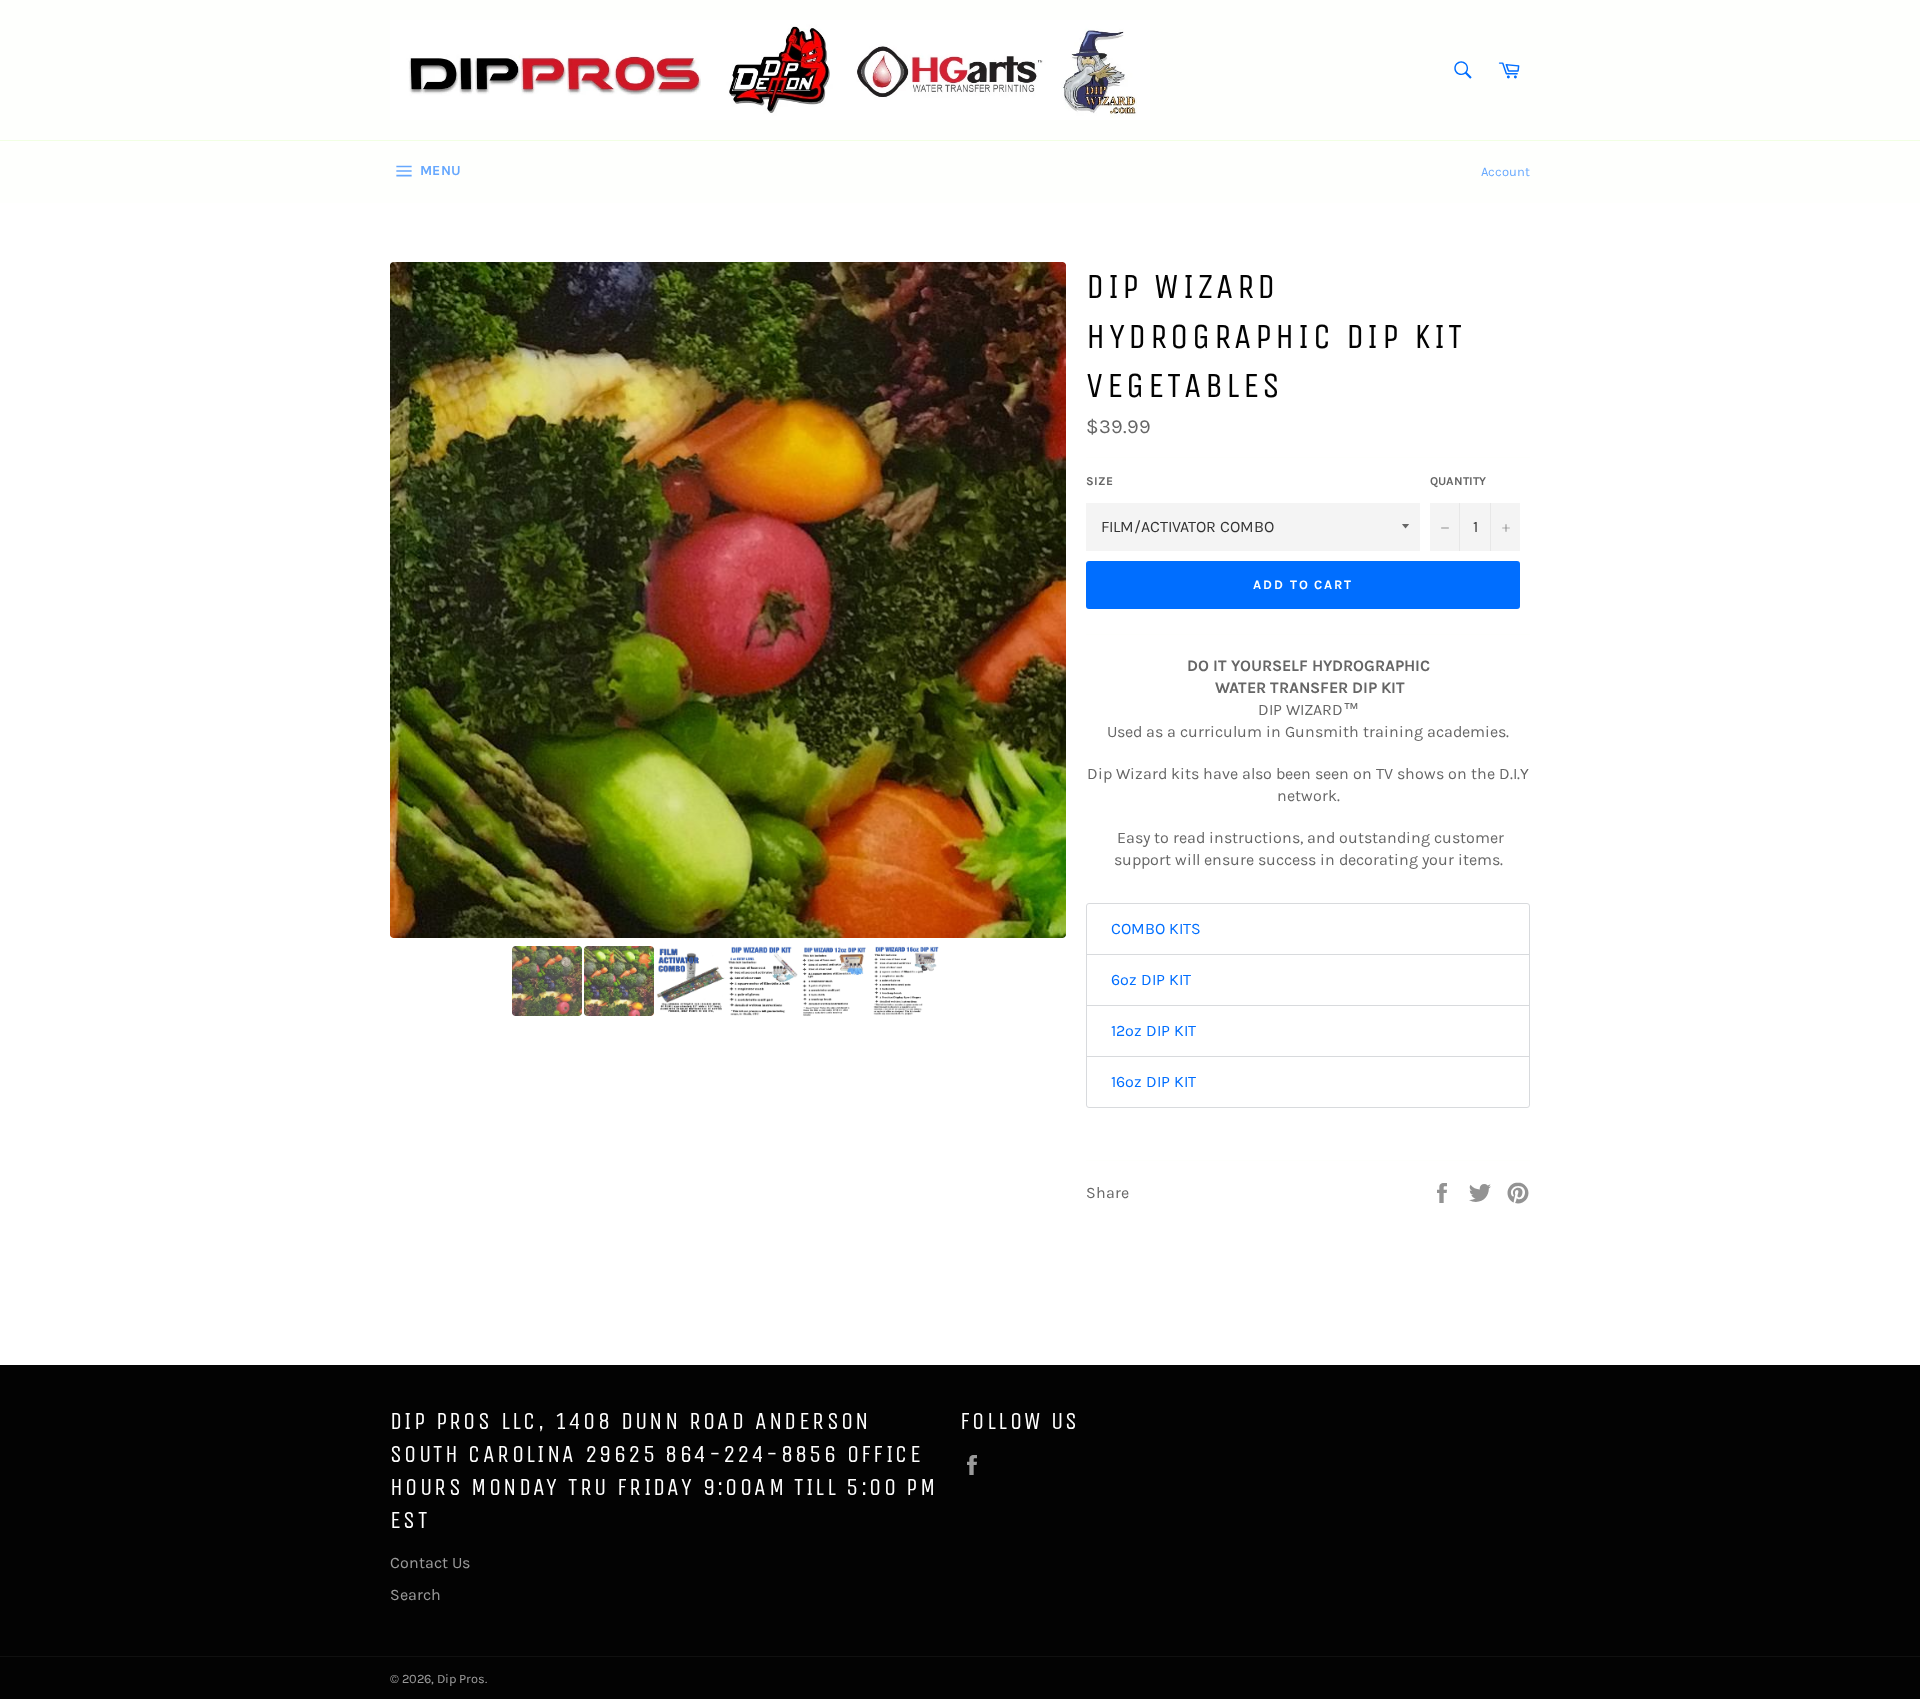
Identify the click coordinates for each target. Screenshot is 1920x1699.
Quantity (1458, 481)
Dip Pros (461, 1678)
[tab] (1308, 929)
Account (1505, 171)
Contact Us (430, 1562)
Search (415, 1594)
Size (1099, 481)
